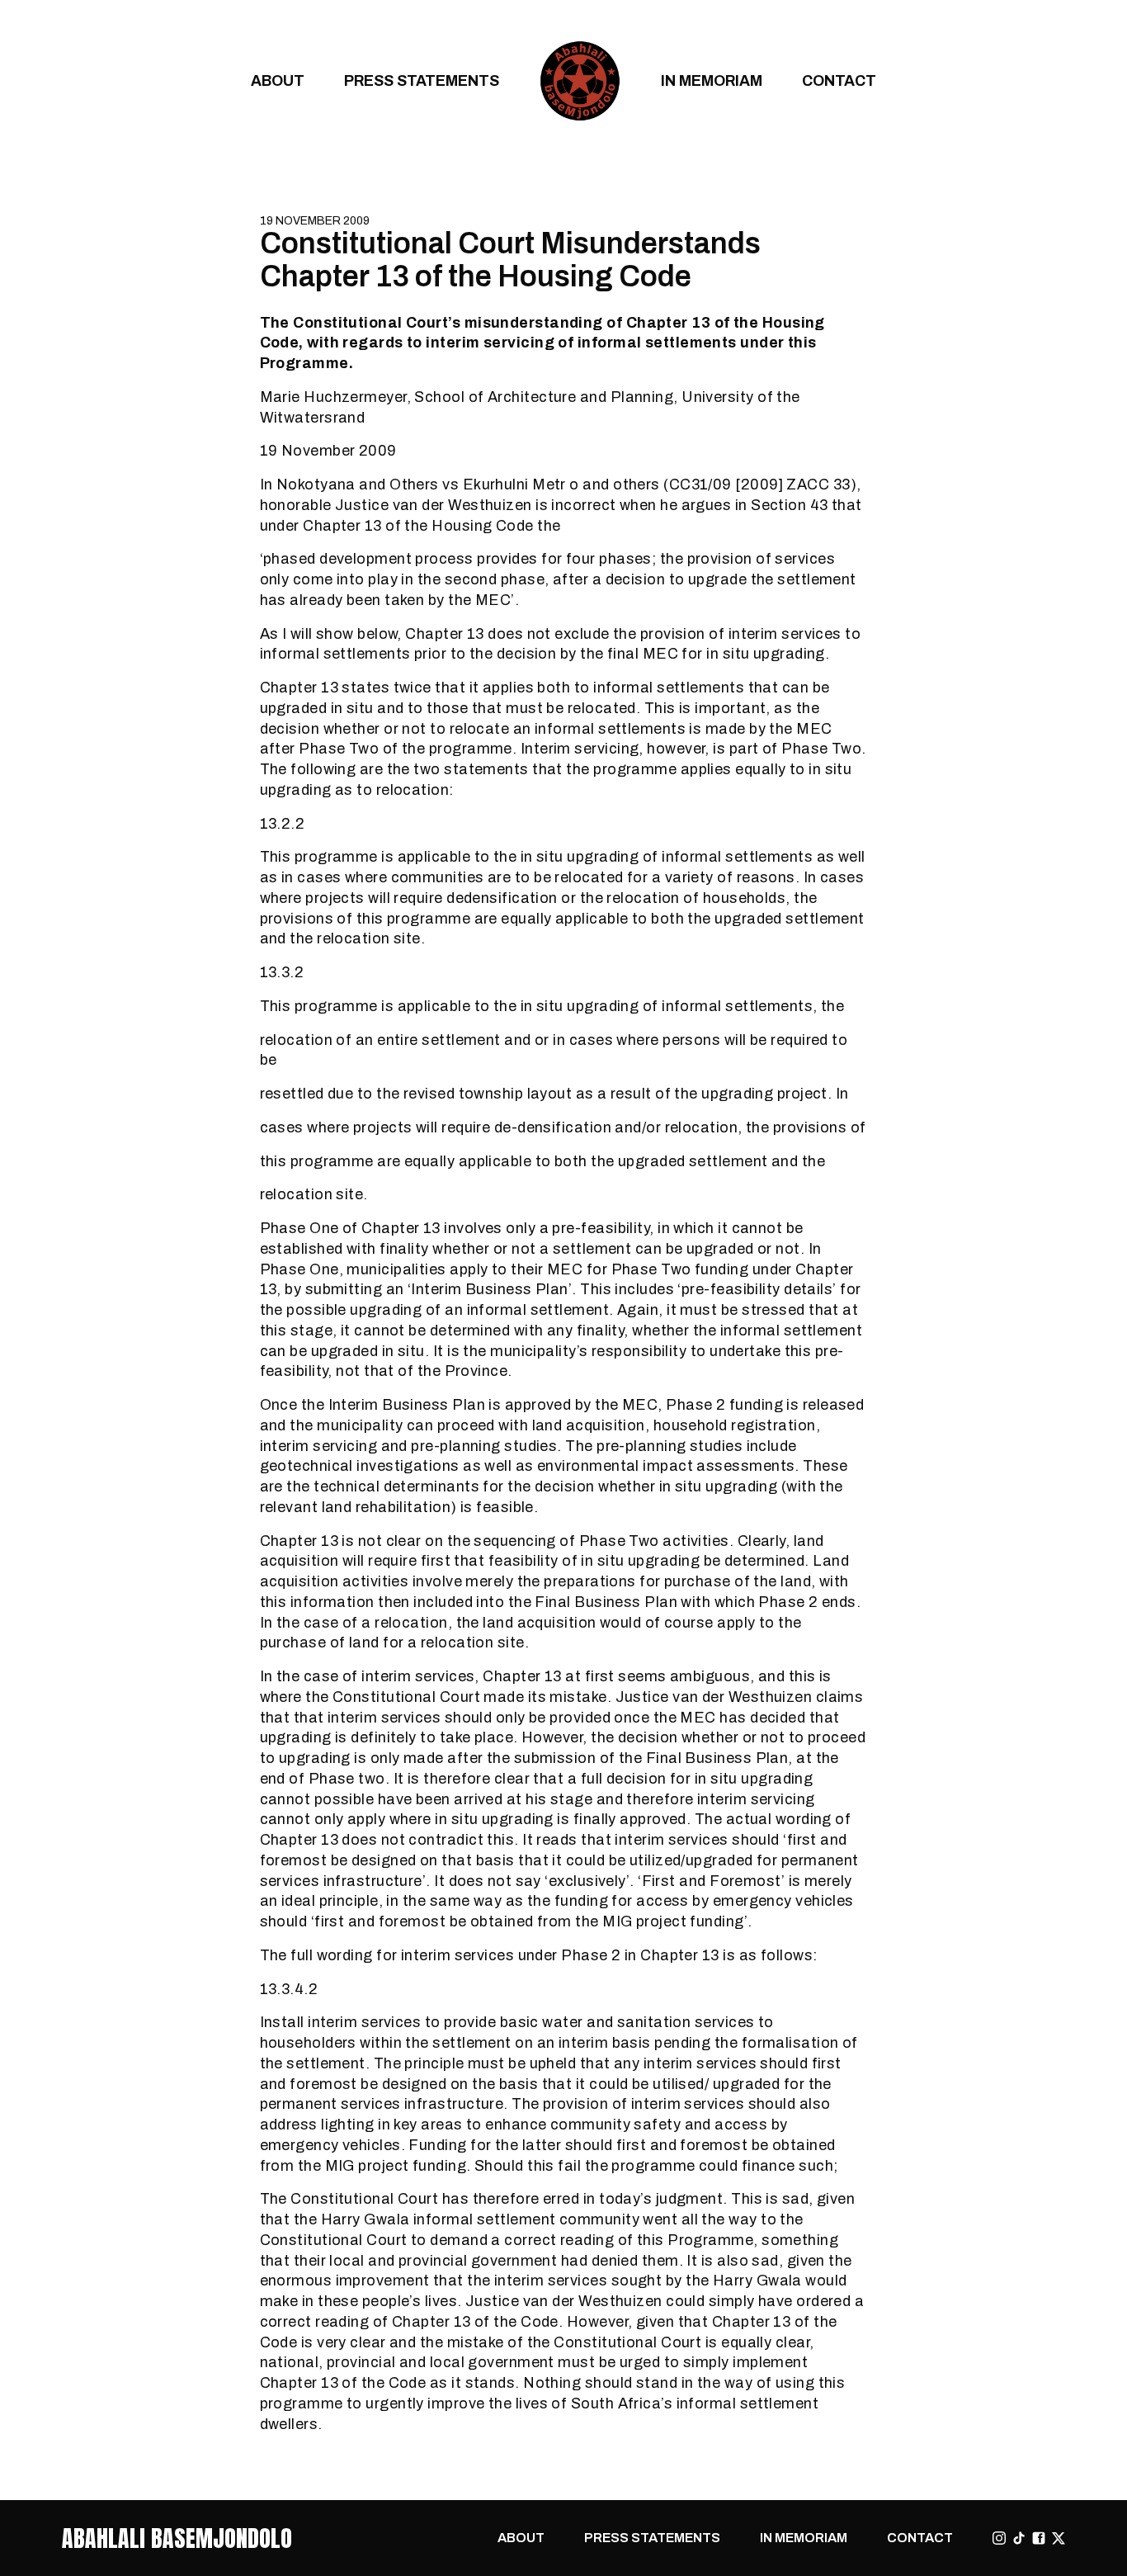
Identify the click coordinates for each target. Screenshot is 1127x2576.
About (278, 80)
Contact (839, 80)
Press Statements (422, 80)
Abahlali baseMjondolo (177, 2538)
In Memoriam (712, 80)
